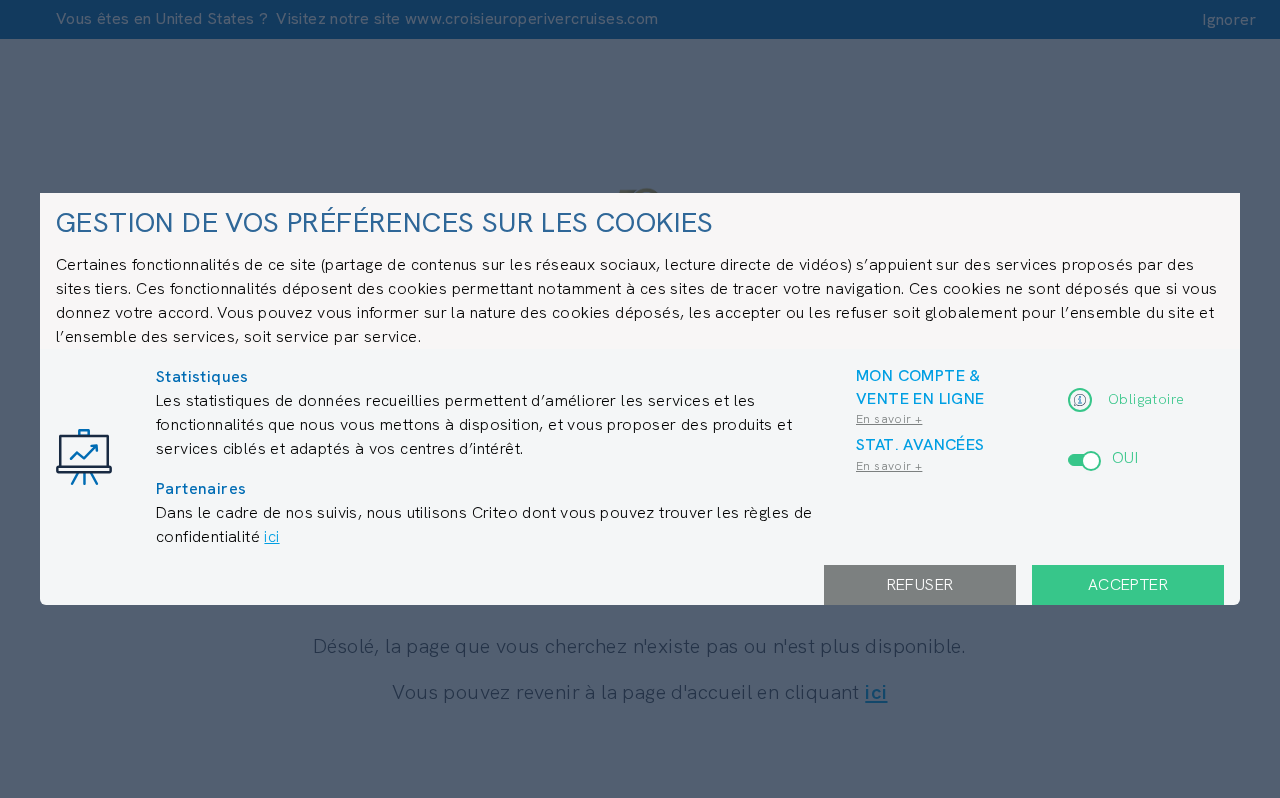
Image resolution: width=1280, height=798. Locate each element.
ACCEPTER (1128, 584)
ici (271, 536)
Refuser (920, 584)
